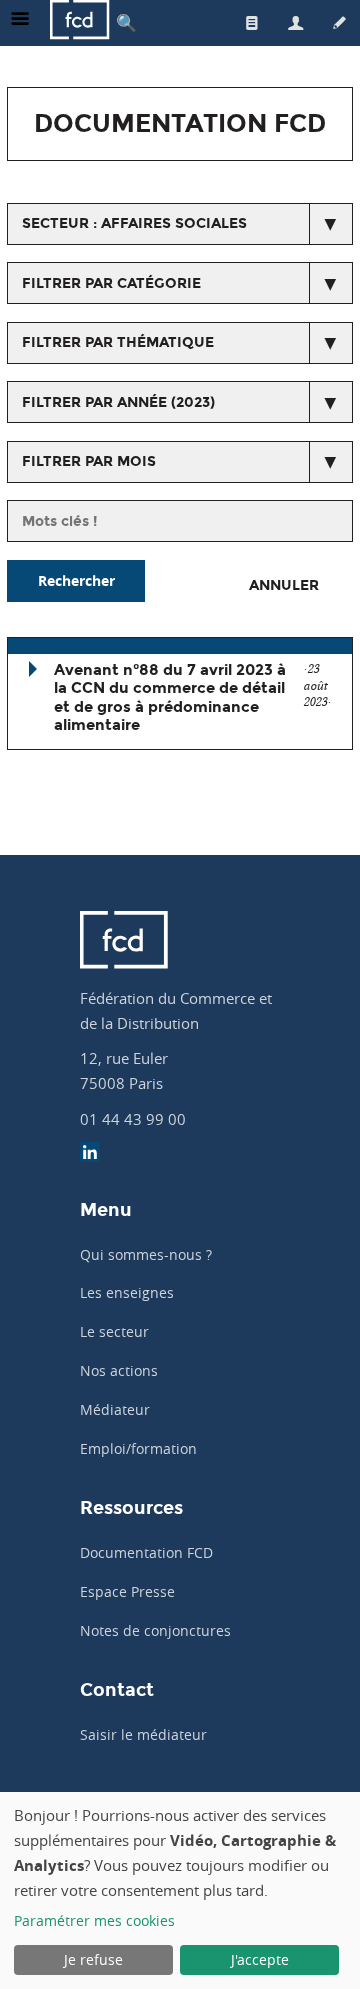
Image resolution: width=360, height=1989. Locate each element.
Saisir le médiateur (143, 1734)
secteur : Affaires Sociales (134, 223)
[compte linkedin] (90, 1154)
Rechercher (76, 580)
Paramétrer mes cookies (94, 1920)
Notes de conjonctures (155, 1630)
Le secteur (114, 1331)
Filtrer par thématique (118, 342)
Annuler (284, 585)
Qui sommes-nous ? (146, 1254)
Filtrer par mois (89, 461)
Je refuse (93, 1959)
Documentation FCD (146, 1552)
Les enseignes (127, 1292)
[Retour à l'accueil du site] (80, 22)
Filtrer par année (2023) (118, 402)
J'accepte (260, 1959)
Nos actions (119, 1370)
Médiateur (115, 1409)
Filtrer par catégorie (111, 283)
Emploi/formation (138, 1448)
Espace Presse (127, 1591)
